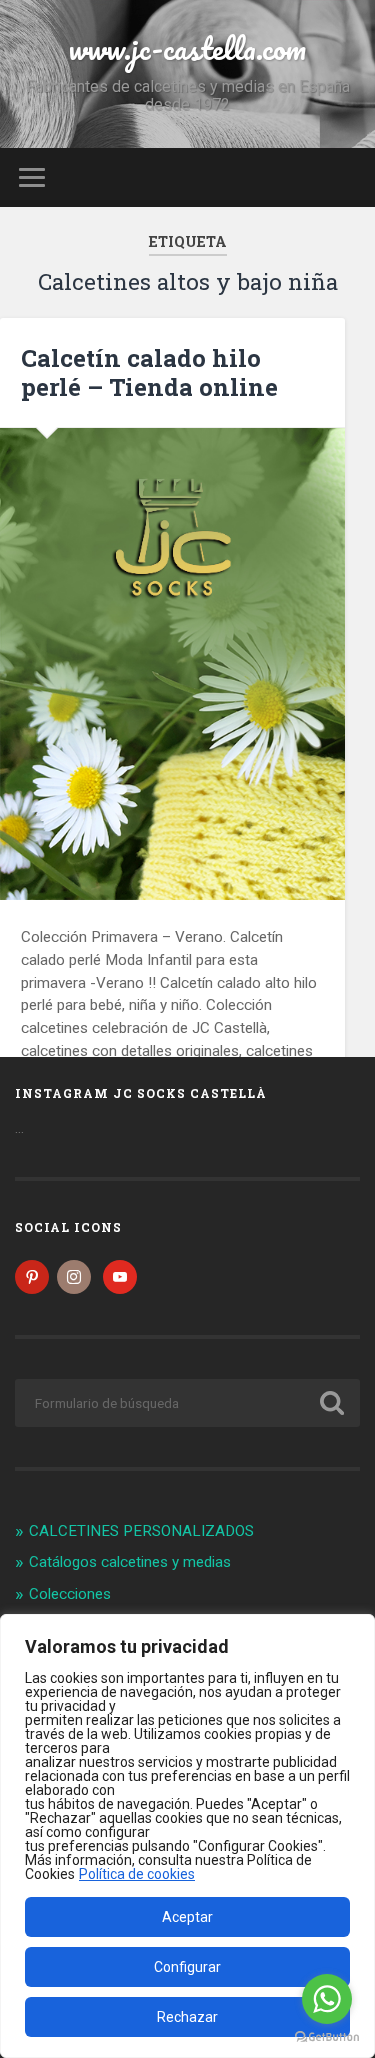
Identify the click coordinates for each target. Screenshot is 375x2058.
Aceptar (187, 1917)
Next (319, 664)
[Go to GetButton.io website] (327, 2037)
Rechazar (187, 2017)
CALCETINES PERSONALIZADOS (141, 1531)
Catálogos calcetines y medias (130, 1562)
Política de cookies (137, 1874)
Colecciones (70, 1594)
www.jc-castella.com (187, 48)
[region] (187, 1836)
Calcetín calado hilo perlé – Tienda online (149, 372)
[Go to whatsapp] (327, 1999)
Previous (26, 664)
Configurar (187, 1967)
